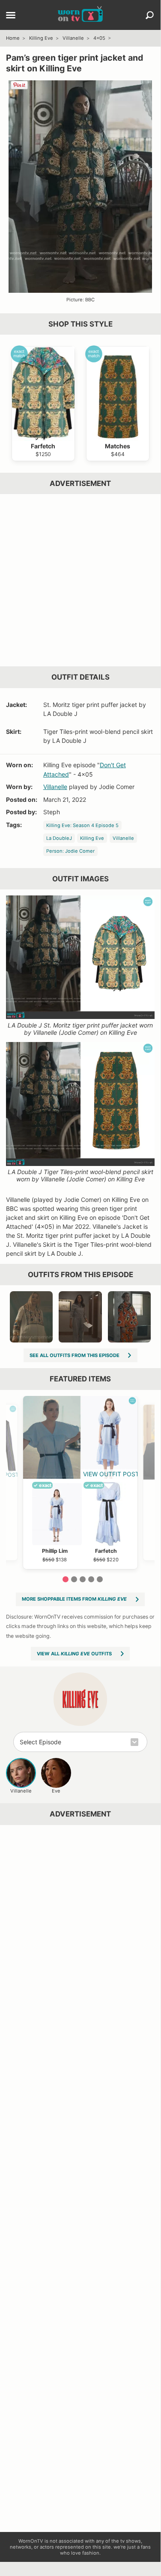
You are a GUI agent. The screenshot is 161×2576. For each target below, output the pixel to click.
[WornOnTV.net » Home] (80, 15)
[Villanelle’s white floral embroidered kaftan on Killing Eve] (31, 1317)
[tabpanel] (80, 1482)
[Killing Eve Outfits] (80, 1699)
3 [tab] (83, 1579)
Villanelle (73, 38)
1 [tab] (66, 1579)
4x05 (99, 38)
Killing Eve (41, 38)
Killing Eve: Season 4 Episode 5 (82, 825)
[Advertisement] (80, 580)
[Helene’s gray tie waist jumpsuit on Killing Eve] (80, 1317)
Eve (56, 1791)
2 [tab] (74, 1579)
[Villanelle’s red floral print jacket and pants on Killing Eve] (130, 1317)
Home (13, 38)
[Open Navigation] (11, 16)
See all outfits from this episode (75, 1355)
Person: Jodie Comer (70, 851)
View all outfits (74, 1654)
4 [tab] (91, 1579)
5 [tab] (100, 1579)
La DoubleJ (59, 838)
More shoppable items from (74, 1599)
